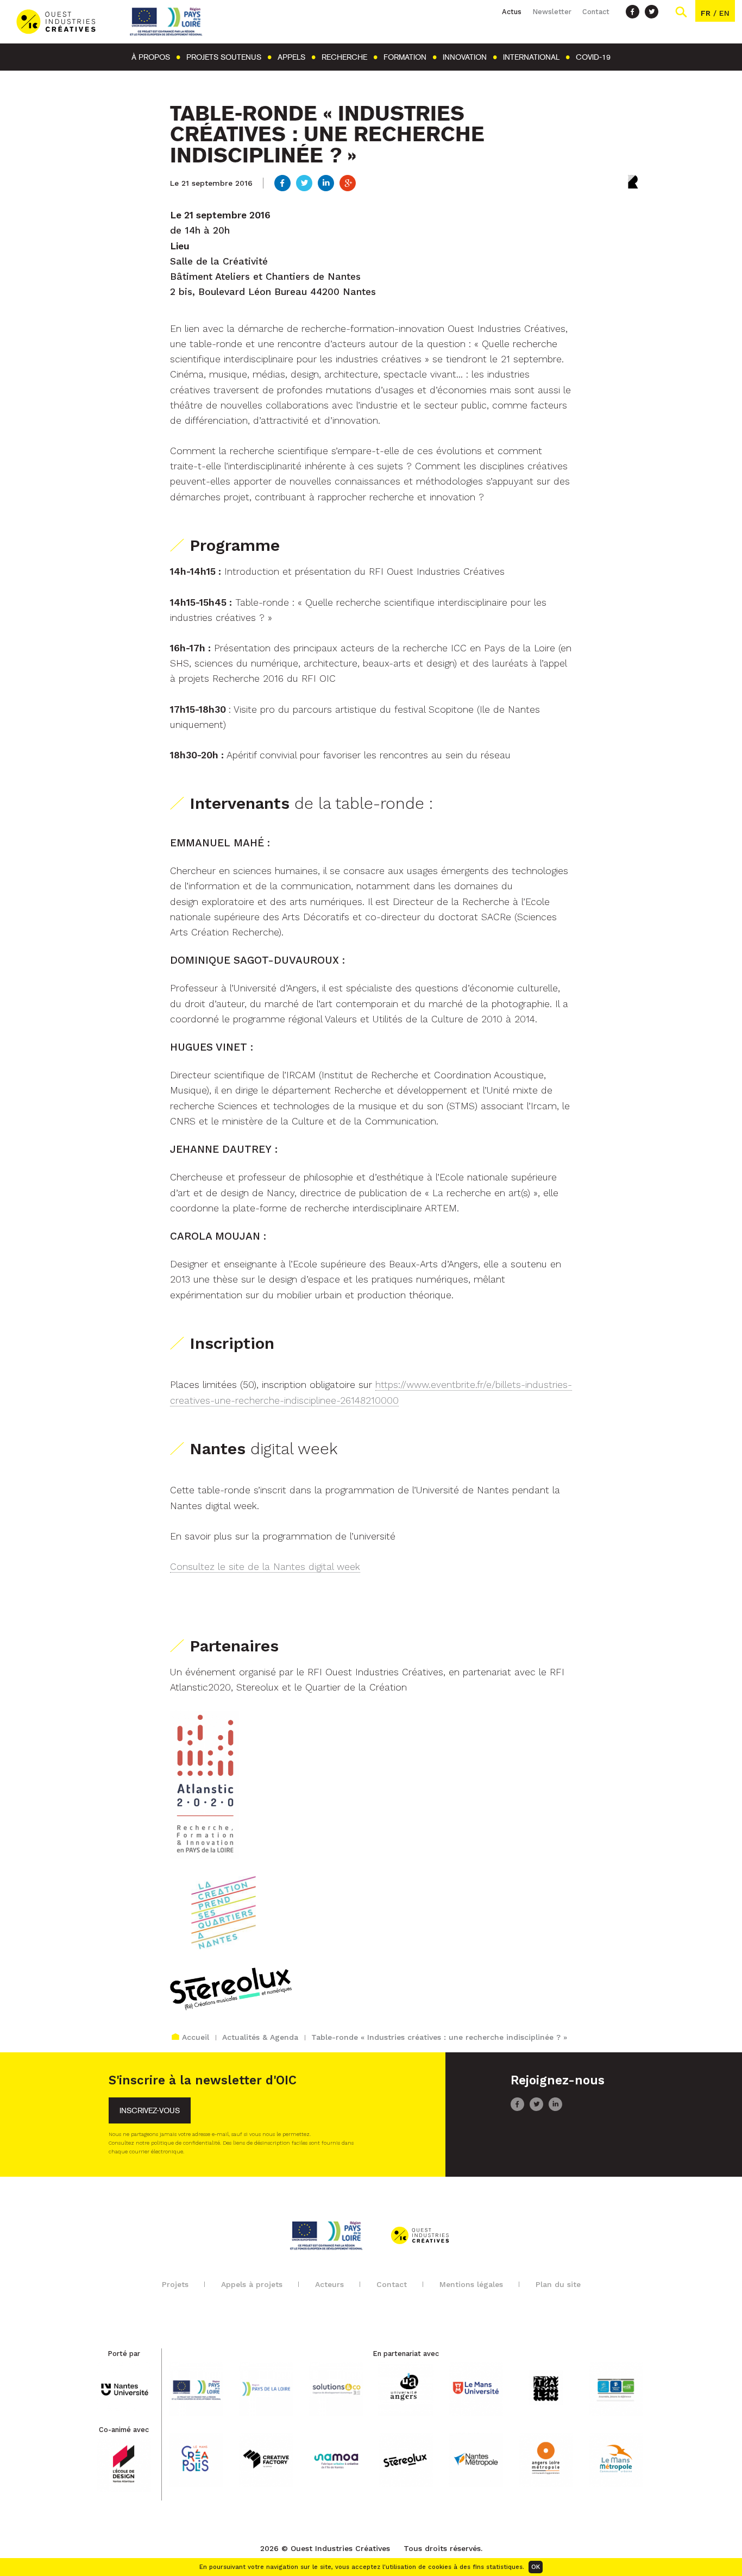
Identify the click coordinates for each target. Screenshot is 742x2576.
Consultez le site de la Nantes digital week (265, 1567)
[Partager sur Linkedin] (326, 184)
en (724, 13)
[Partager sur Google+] (348, 184)
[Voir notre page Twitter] (652, 12)
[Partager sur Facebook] (282, 184)
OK (536, 2567)
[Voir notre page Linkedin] (555, 2108)
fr (706, 13)
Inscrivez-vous (150, 2111)
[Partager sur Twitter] (304, 184)
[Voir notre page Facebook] (633, 12)
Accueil (196, 2037)
